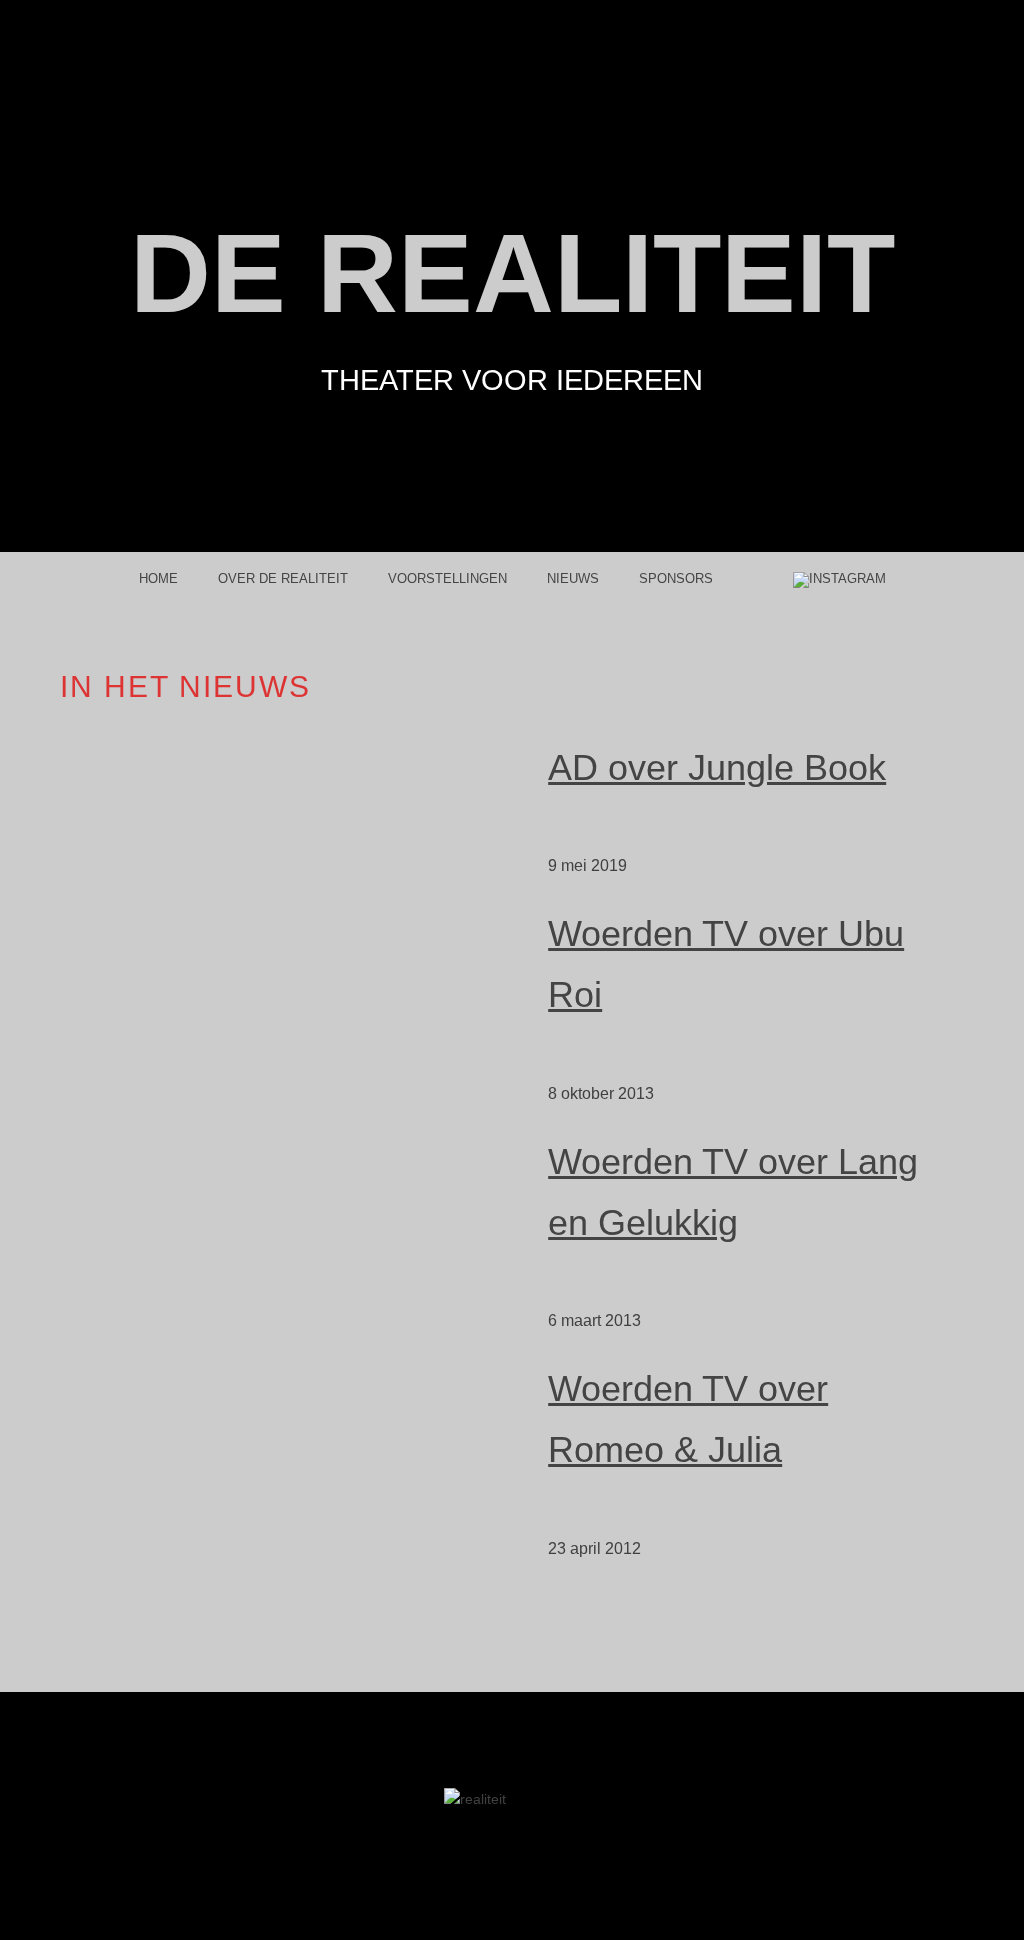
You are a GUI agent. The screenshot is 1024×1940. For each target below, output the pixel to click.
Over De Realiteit (283, 578)
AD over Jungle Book (717, 767)
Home (158, 578)
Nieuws (573, 578)
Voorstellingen (447, 578)
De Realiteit (512, 273)
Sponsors (676, 578)
